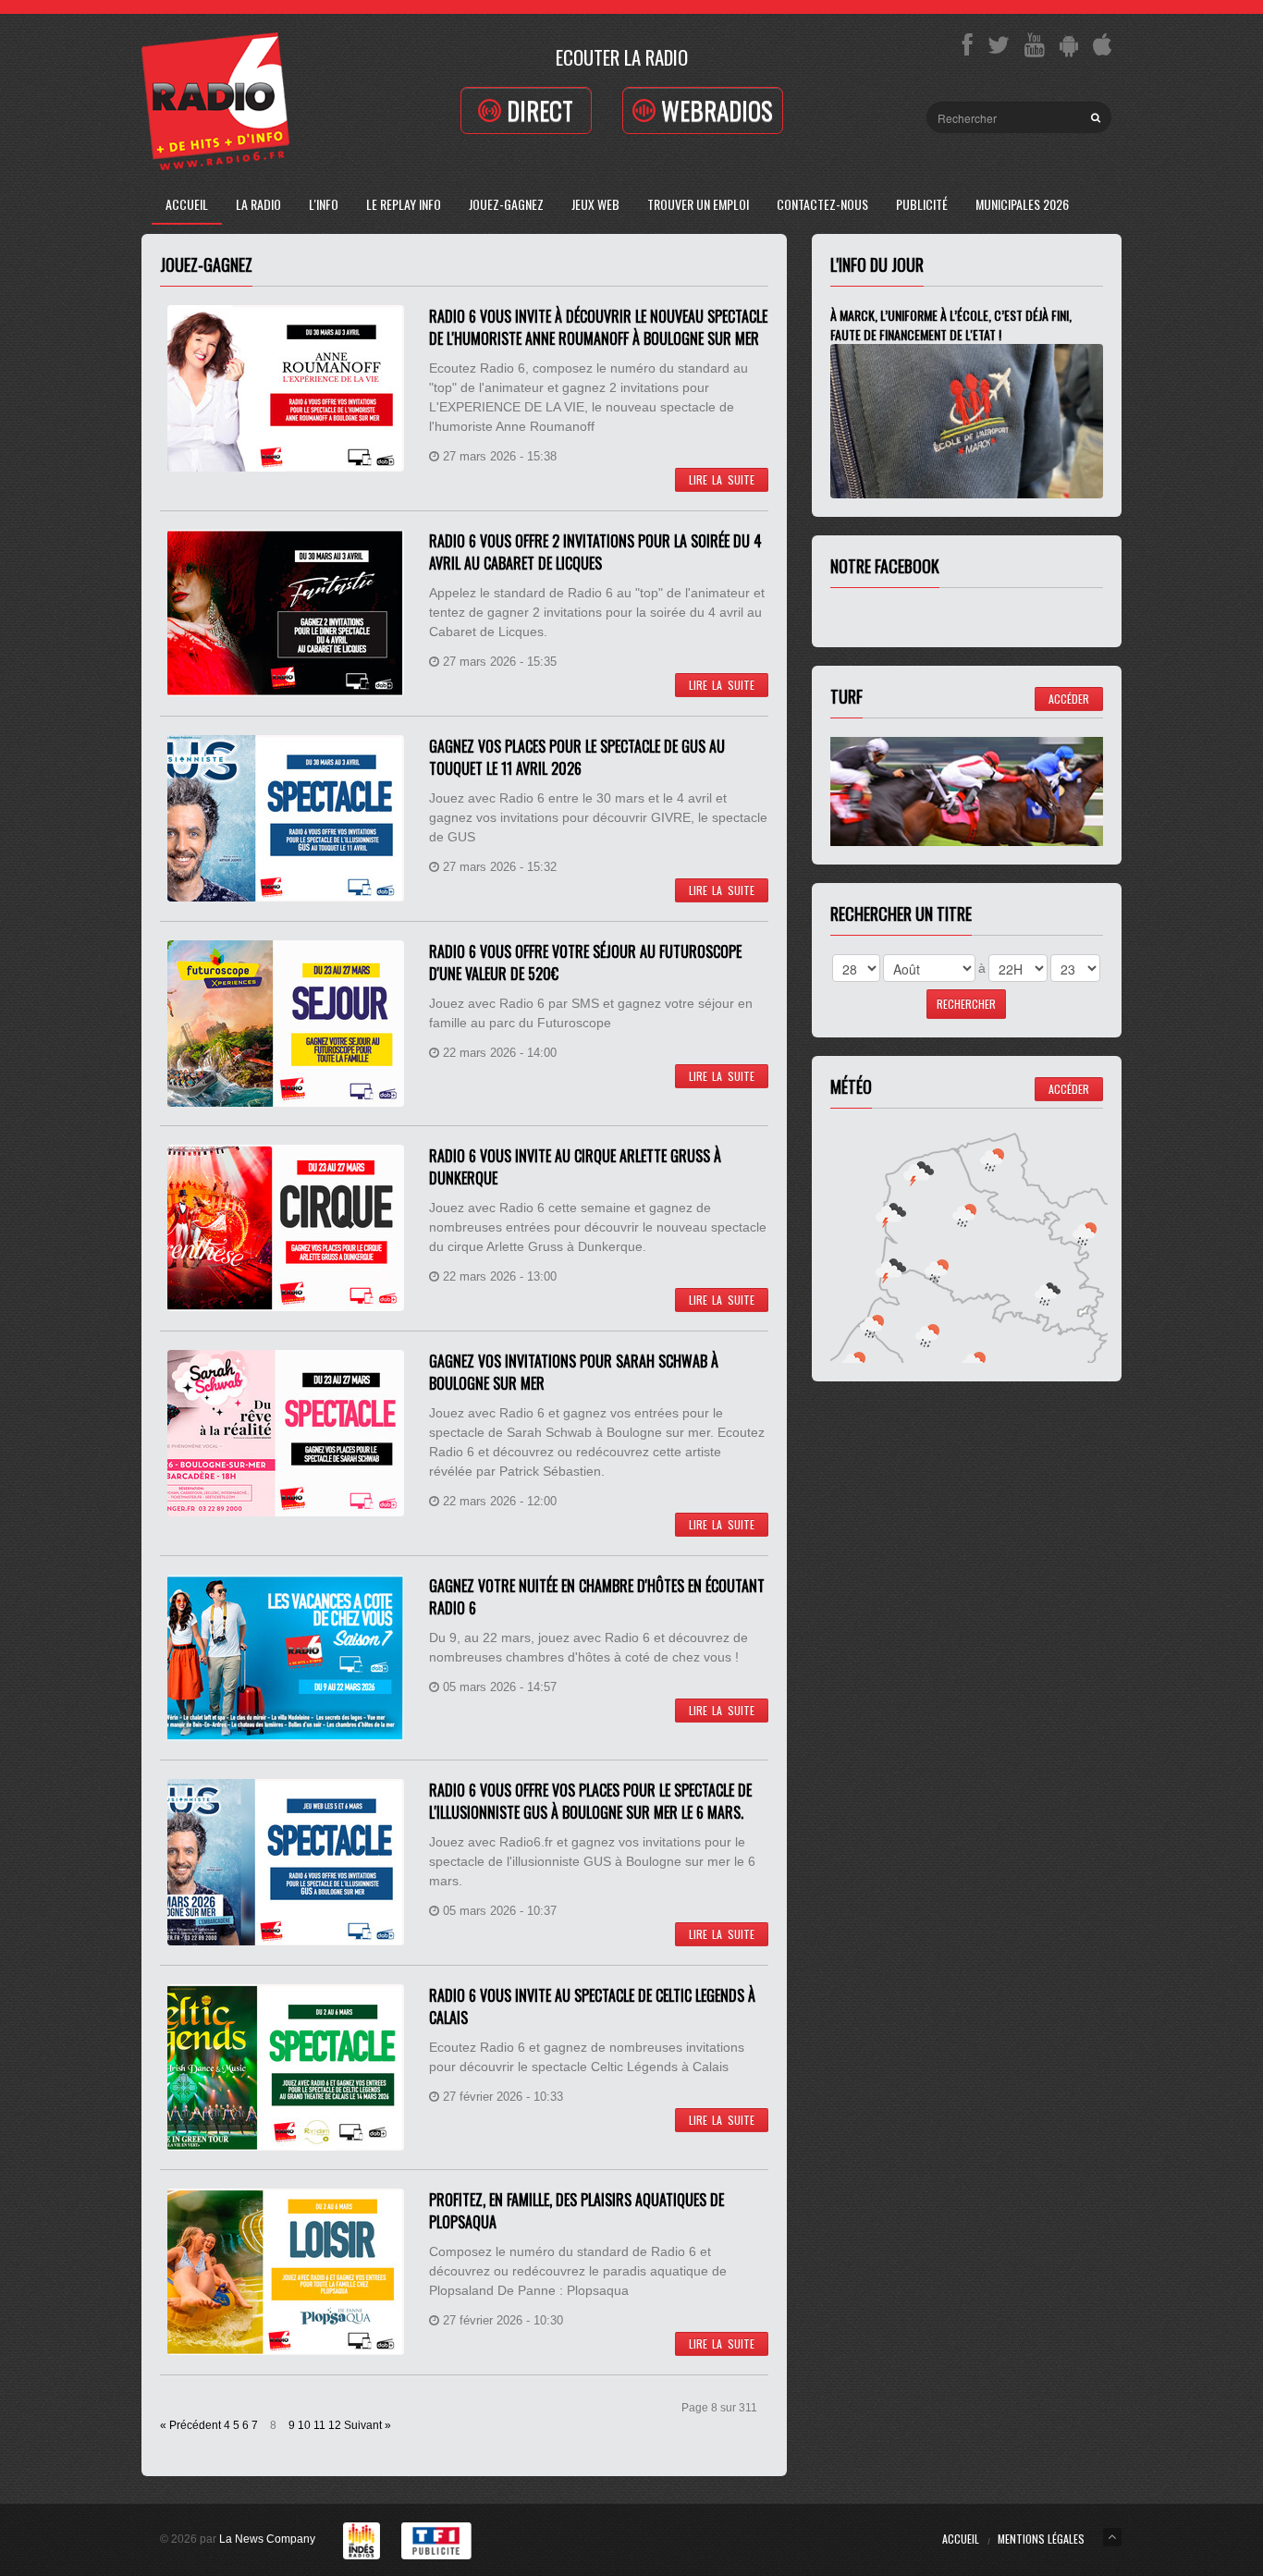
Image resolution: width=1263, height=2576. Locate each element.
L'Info (324, 204)
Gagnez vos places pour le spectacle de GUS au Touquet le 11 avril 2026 (577, 757)
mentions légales (1041, 2539)
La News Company (267, 2539)
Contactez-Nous (822, 204)
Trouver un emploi (698, 204)
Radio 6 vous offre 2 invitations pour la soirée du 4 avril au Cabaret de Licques (595, 552)
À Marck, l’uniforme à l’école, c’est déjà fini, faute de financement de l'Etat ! (951, 325)
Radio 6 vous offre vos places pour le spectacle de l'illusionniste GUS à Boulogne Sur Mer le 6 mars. (590, 1801)
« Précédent (190, 2425)
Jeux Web (595, 204)
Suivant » (368, 2425)
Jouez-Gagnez (506, 204)
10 (304, 2425)
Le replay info (404, 204)
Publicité (922, 204)
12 (335, 2425)
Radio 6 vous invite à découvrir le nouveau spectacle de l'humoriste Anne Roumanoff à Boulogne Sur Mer (598, 327)
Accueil (187, 204)
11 (319, 2425)
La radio (258, 204)
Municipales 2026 (1022, 204)
